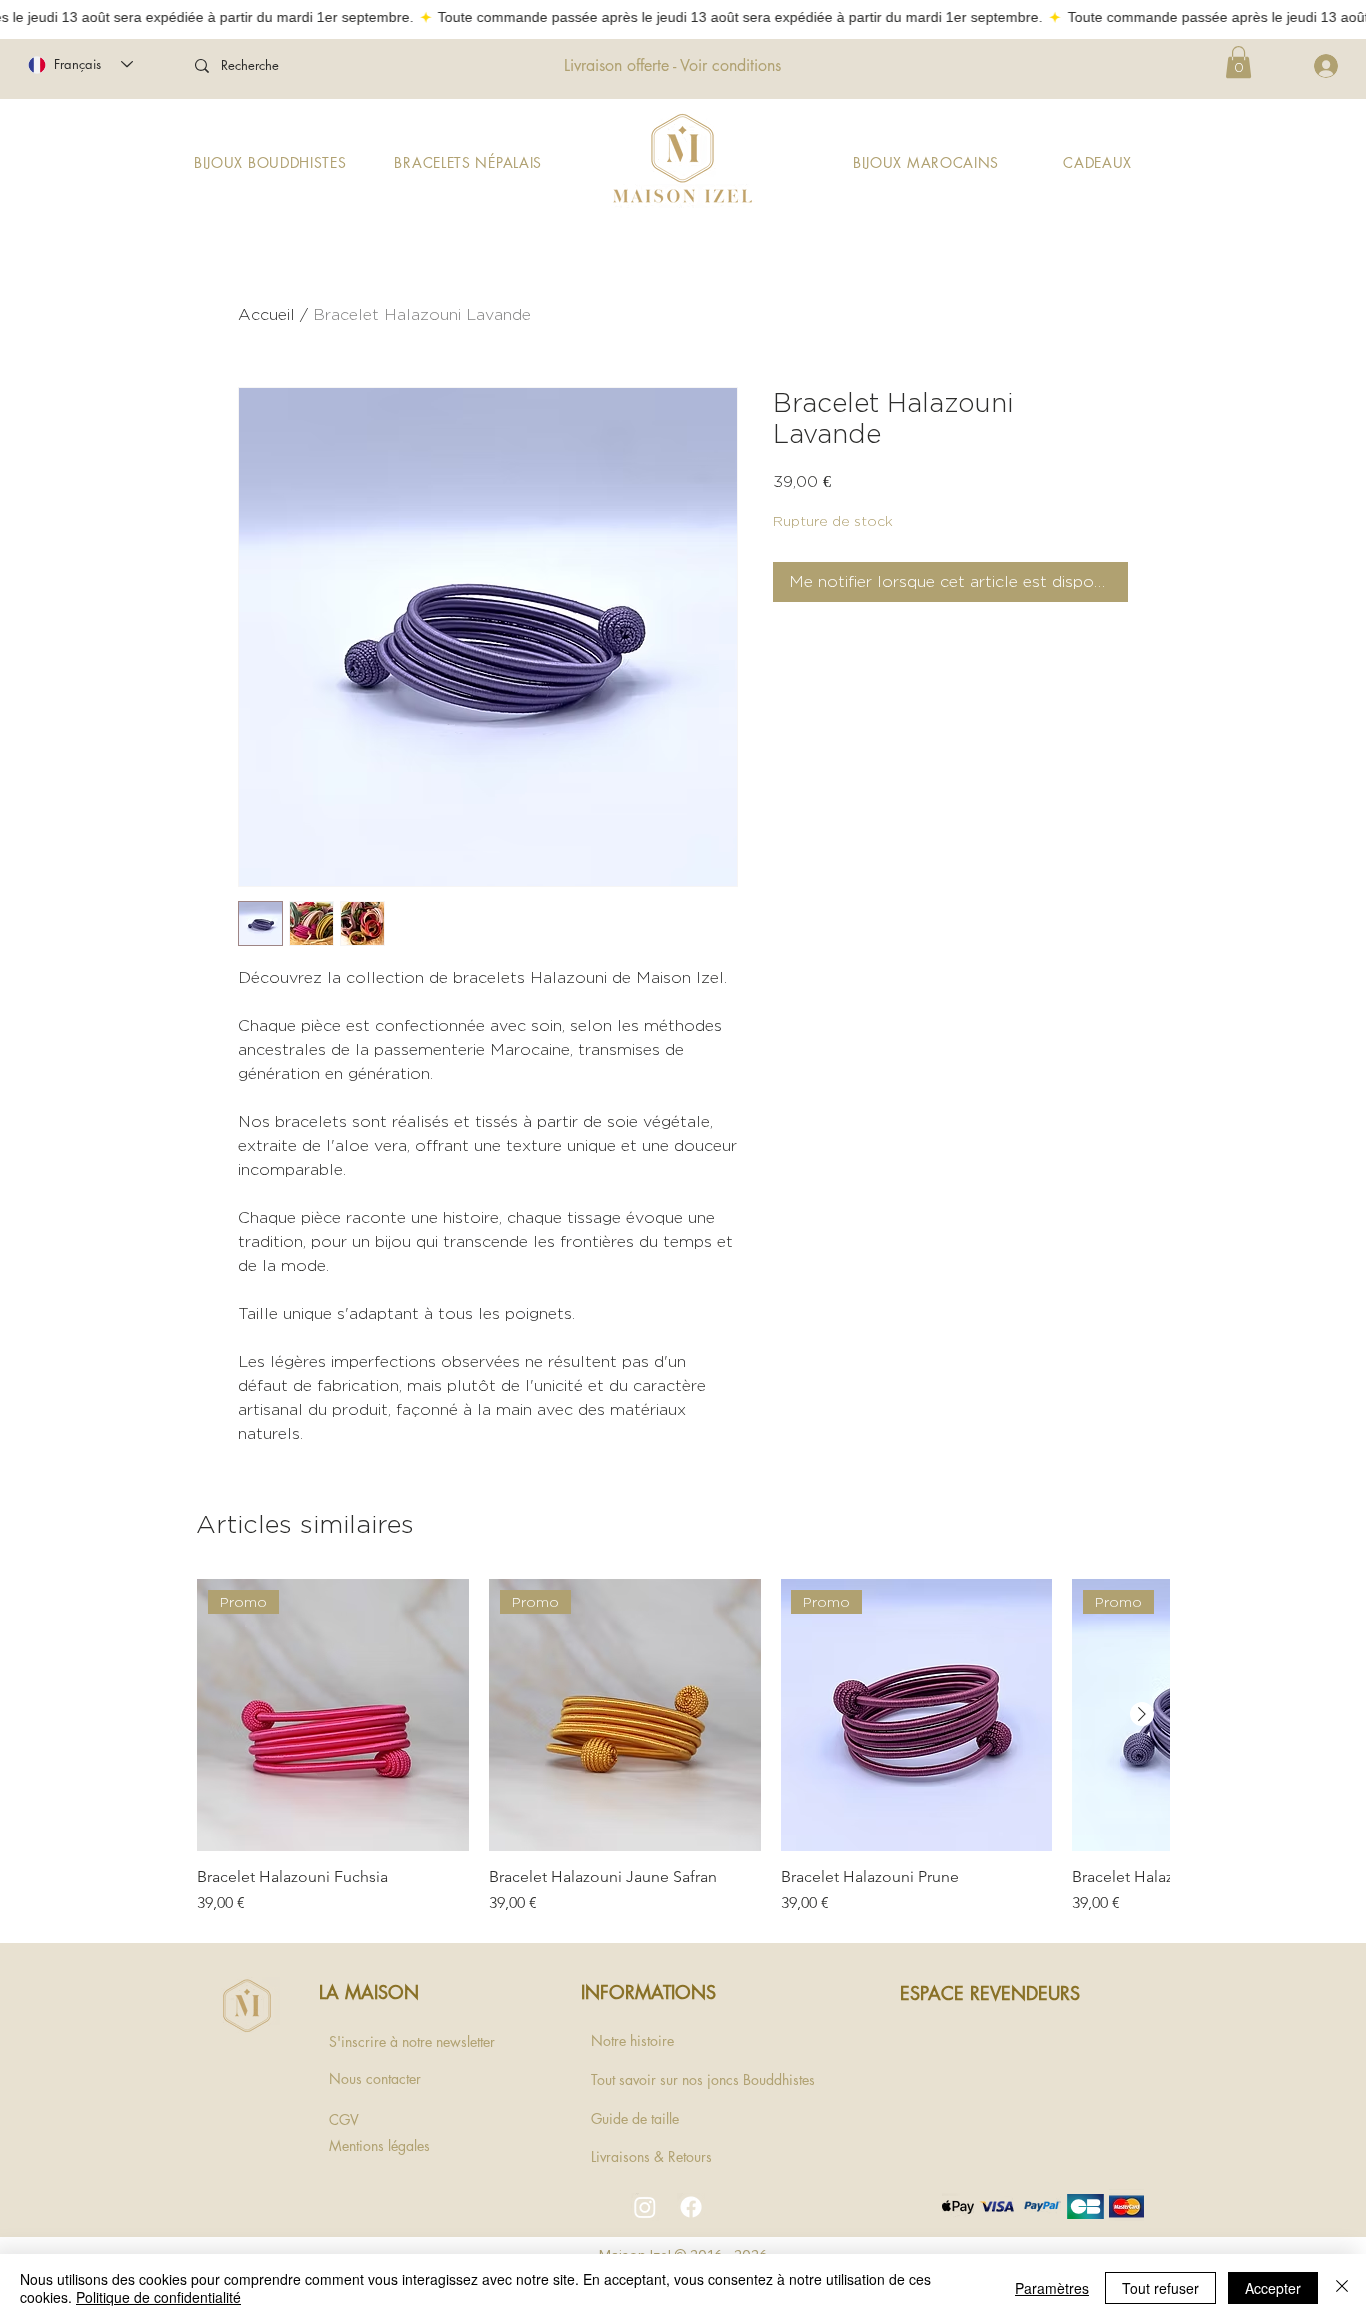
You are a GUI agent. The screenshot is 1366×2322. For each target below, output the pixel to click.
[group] (683, 1747)
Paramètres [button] (1052, 2288)
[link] (1238, 62)
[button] (270, 162)
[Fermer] (1342, 2288)
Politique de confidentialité (158, 2297)
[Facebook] (691, 2207)
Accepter (1273, 2288)
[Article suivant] (1142, 1714)
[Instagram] (645, 2207)
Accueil (266, 314)
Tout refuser (1160, 2288)
